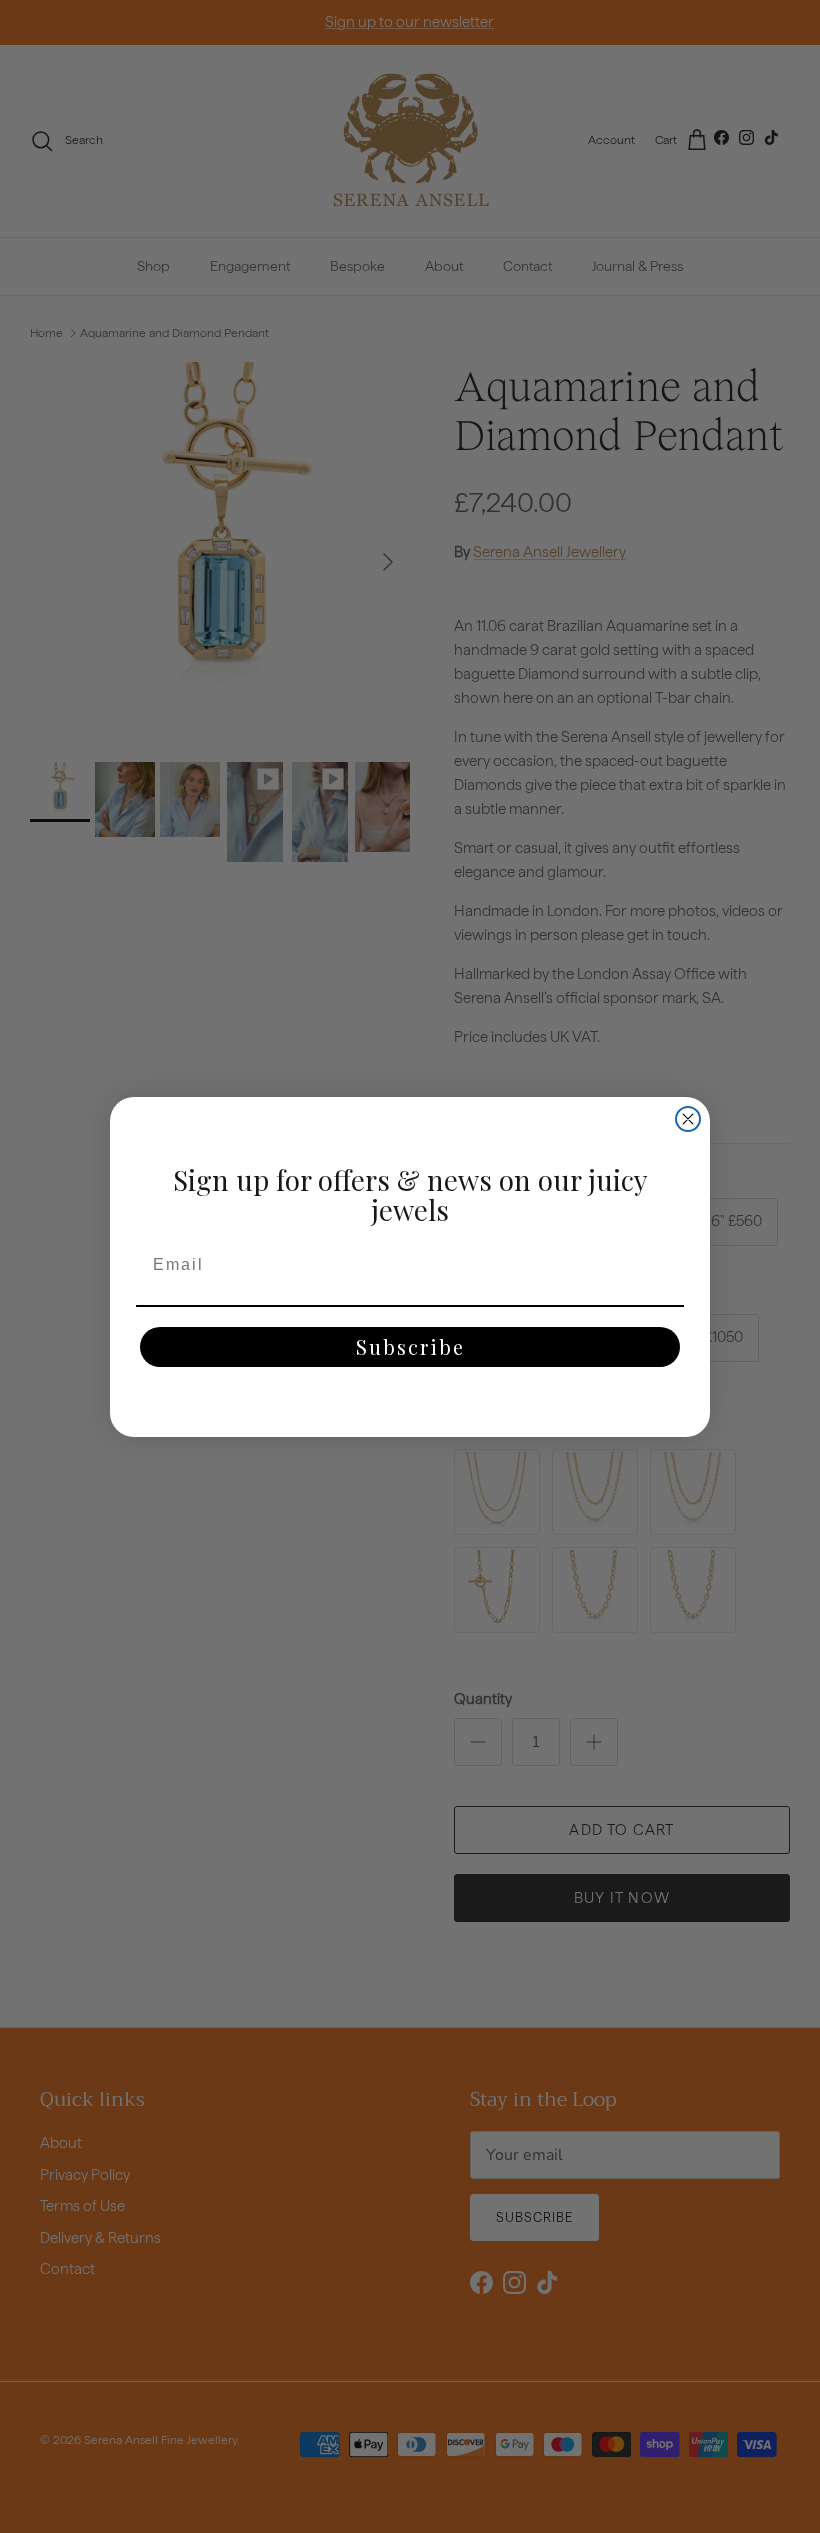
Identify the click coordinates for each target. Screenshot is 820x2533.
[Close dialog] (688, 1119)
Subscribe (410, 1346)
